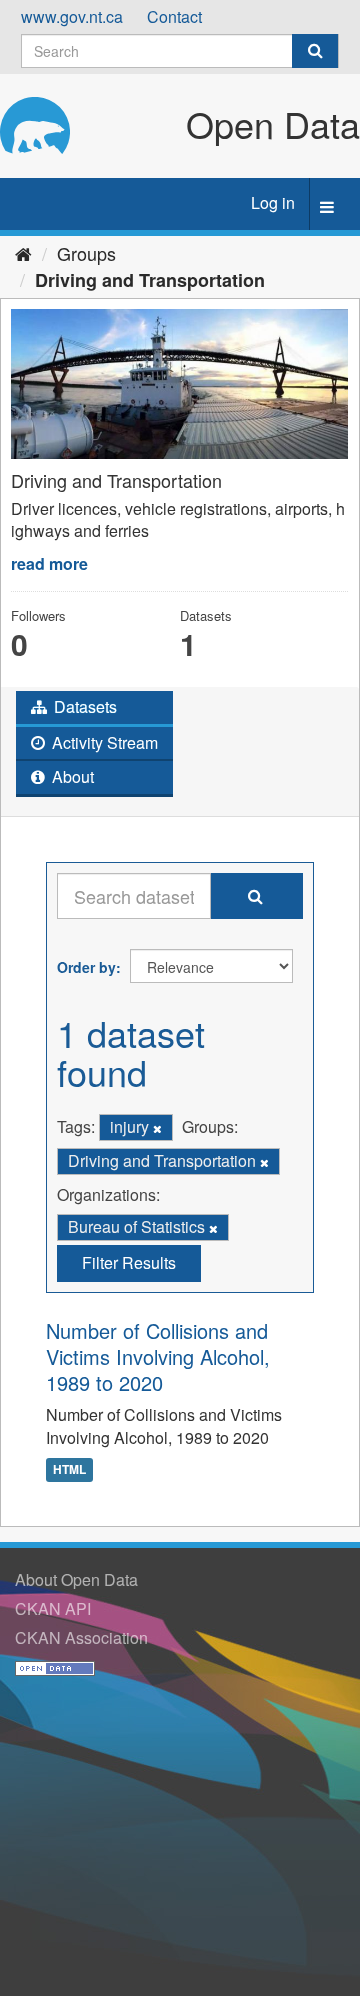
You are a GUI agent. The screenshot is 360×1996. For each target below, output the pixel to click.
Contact (174, 16)
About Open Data (76, 1579)
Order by (86, 967)
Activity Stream (103, 742)
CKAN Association (81, 1637)
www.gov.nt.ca (72, 16)
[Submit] (315, 51)
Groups (86, 253)
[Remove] (157, 1128)
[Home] (23, 253)
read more (49, 563)
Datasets (83, 706)
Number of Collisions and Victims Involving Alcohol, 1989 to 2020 (158, 1356)
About (71, 776)
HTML (69, 1470)
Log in (273, 202)
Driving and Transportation (150, 280)
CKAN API (53, 1608)
